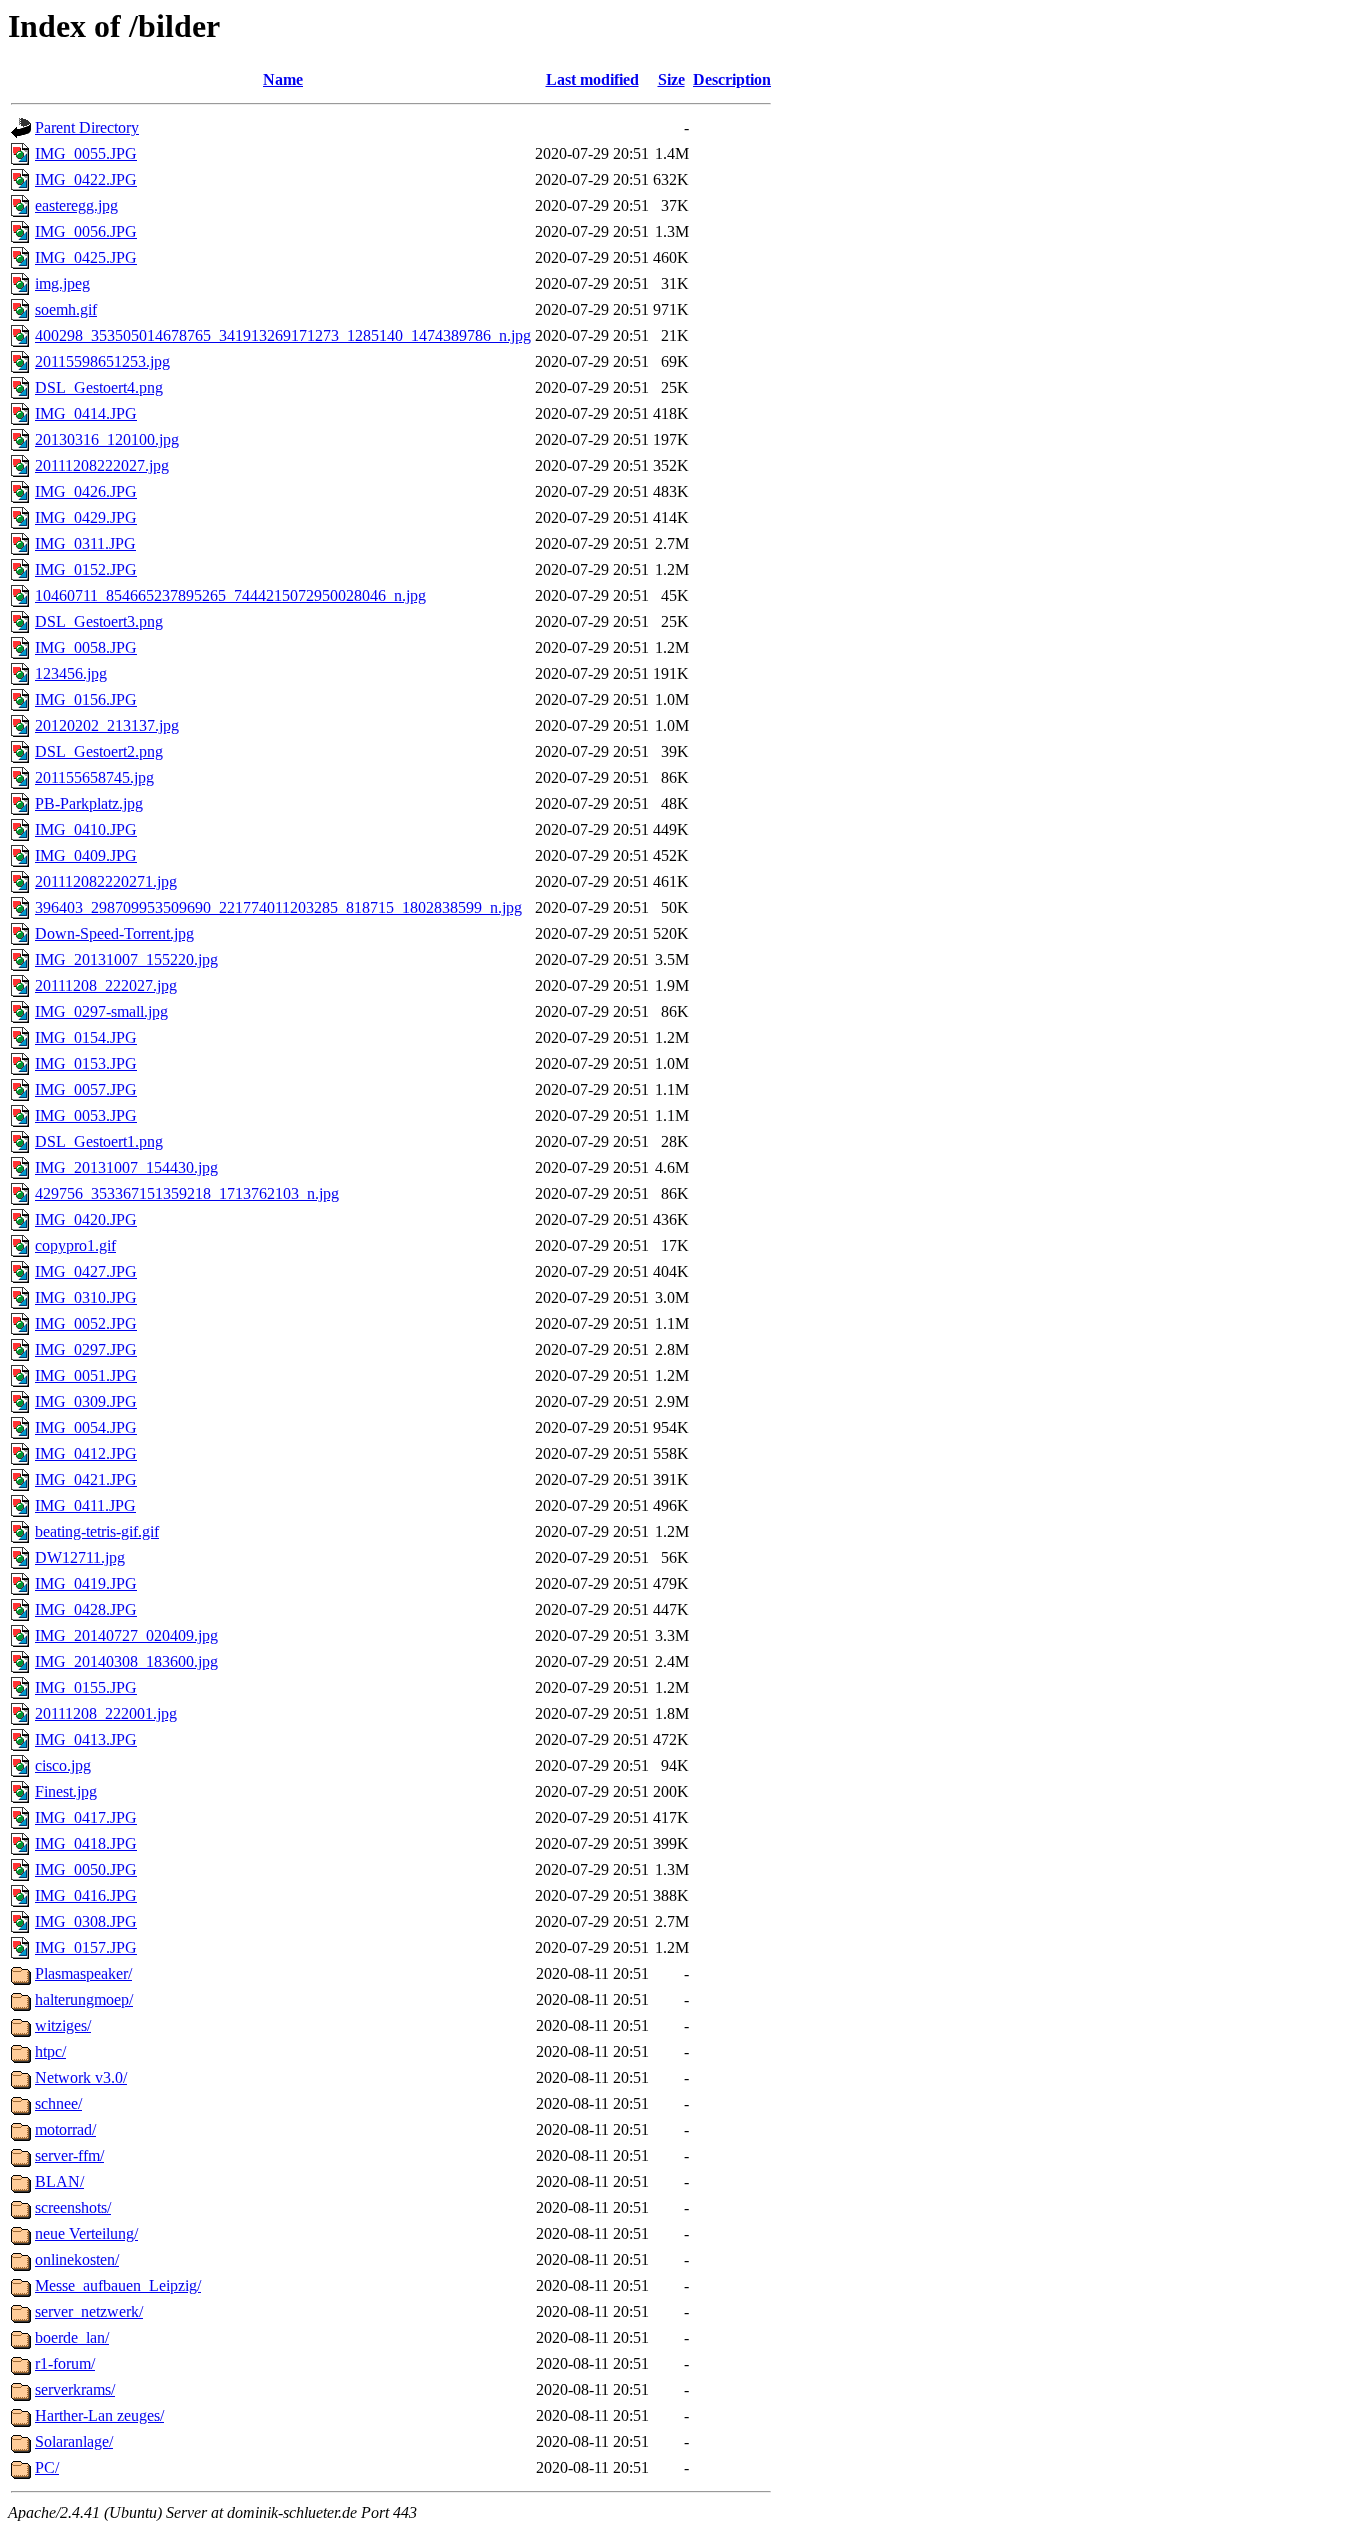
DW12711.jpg (80, 1557)
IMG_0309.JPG (86, 1401)
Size (671, 79)
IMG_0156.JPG (86, 699)
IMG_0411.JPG (85, 1505)
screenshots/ (73, 2207)
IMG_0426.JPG (86, 491)
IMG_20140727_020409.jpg (126, 1635)
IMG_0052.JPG (86, 1323)
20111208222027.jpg (102, 465)
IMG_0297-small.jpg (101, 1011)
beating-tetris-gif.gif (97, 1531)
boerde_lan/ (72, 2337)
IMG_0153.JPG (86, 1063)
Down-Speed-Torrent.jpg (114, 933)
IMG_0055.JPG (86, 153)
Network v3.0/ (81, 2077)
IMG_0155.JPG (86, 1687)
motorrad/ (65, 2129)
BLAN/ (59, 2181)
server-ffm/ (69, 2155)
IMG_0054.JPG (86, 1427)
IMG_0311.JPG (85, 543)
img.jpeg (62, 283)
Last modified (592, 79)
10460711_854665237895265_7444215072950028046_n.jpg (230, 595)
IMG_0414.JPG (86, 413)
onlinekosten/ (77, 2259)
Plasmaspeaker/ (83, 1973)
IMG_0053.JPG (86, 1115)
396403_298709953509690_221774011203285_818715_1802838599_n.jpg (278, 907)
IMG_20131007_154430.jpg (126, 1167)
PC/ (47, 2467)
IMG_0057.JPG (86, 1089)
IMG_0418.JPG (86, 1843)
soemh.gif (66, 309)
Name (283, 79)
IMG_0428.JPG (86, 1609)
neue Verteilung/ (86, 2233)
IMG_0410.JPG (86, 829)
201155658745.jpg (94, 777)
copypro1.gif (75, 1245)
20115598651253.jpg (102, 361)
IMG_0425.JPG (86, 257)
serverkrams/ (75, 2389)
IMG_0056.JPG (86, 231)
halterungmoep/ (84, 1999)
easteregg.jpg (76, 205)
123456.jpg (71, 673)
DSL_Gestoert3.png (99, 621)
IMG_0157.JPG (86, 1947)
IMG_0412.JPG (86, 1453)
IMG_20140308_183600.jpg (126, 1661)
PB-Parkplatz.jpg (89, 803)
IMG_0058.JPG (86, 647)
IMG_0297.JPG (86, 1349)
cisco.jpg (63, 1765)
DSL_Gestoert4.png (99, 387)
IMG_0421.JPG (86, 1479)
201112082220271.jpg (106, 881)
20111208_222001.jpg (106, 1713)
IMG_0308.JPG (86, 1921)
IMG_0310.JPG (86, 1297)
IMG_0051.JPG (86, 1375)
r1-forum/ (65, 2363)
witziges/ (63, 2025)
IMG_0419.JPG (86, 1583)
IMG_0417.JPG (86, 1817)
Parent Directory (87, 127)
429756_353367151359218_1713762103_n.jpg (187, 1193)
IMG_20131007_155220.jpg (126, 959)
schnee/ (58, 2103)
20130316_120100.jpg (107, 439)
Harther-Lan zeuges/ (99, 2415)
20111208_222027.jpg (106, 985)
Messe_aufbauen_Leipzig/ (118, 2285)
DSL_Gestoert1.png (99, 1141)
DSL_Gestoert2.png (99, 751)
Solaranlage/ (74, 2441)
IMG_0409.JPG (86, 855)
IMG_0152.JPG (86, 569)
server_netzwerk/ (89, 2311)
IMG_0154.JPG (86, 1037)
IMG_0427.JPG (86, 1271)
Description (732, 79)
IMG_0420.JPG (86, 1219)
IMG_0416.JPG (86, 1895)
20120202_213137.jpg (107, 725)
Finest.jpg (66, 1791)
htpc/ (50, 2051)
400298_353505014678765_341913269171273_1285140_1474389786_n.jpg (283, 335)
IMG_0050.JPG (86, 1869)
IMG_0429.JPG (86, 517)
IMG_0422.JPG (86, 179)
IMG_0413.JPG (86, 1739)
